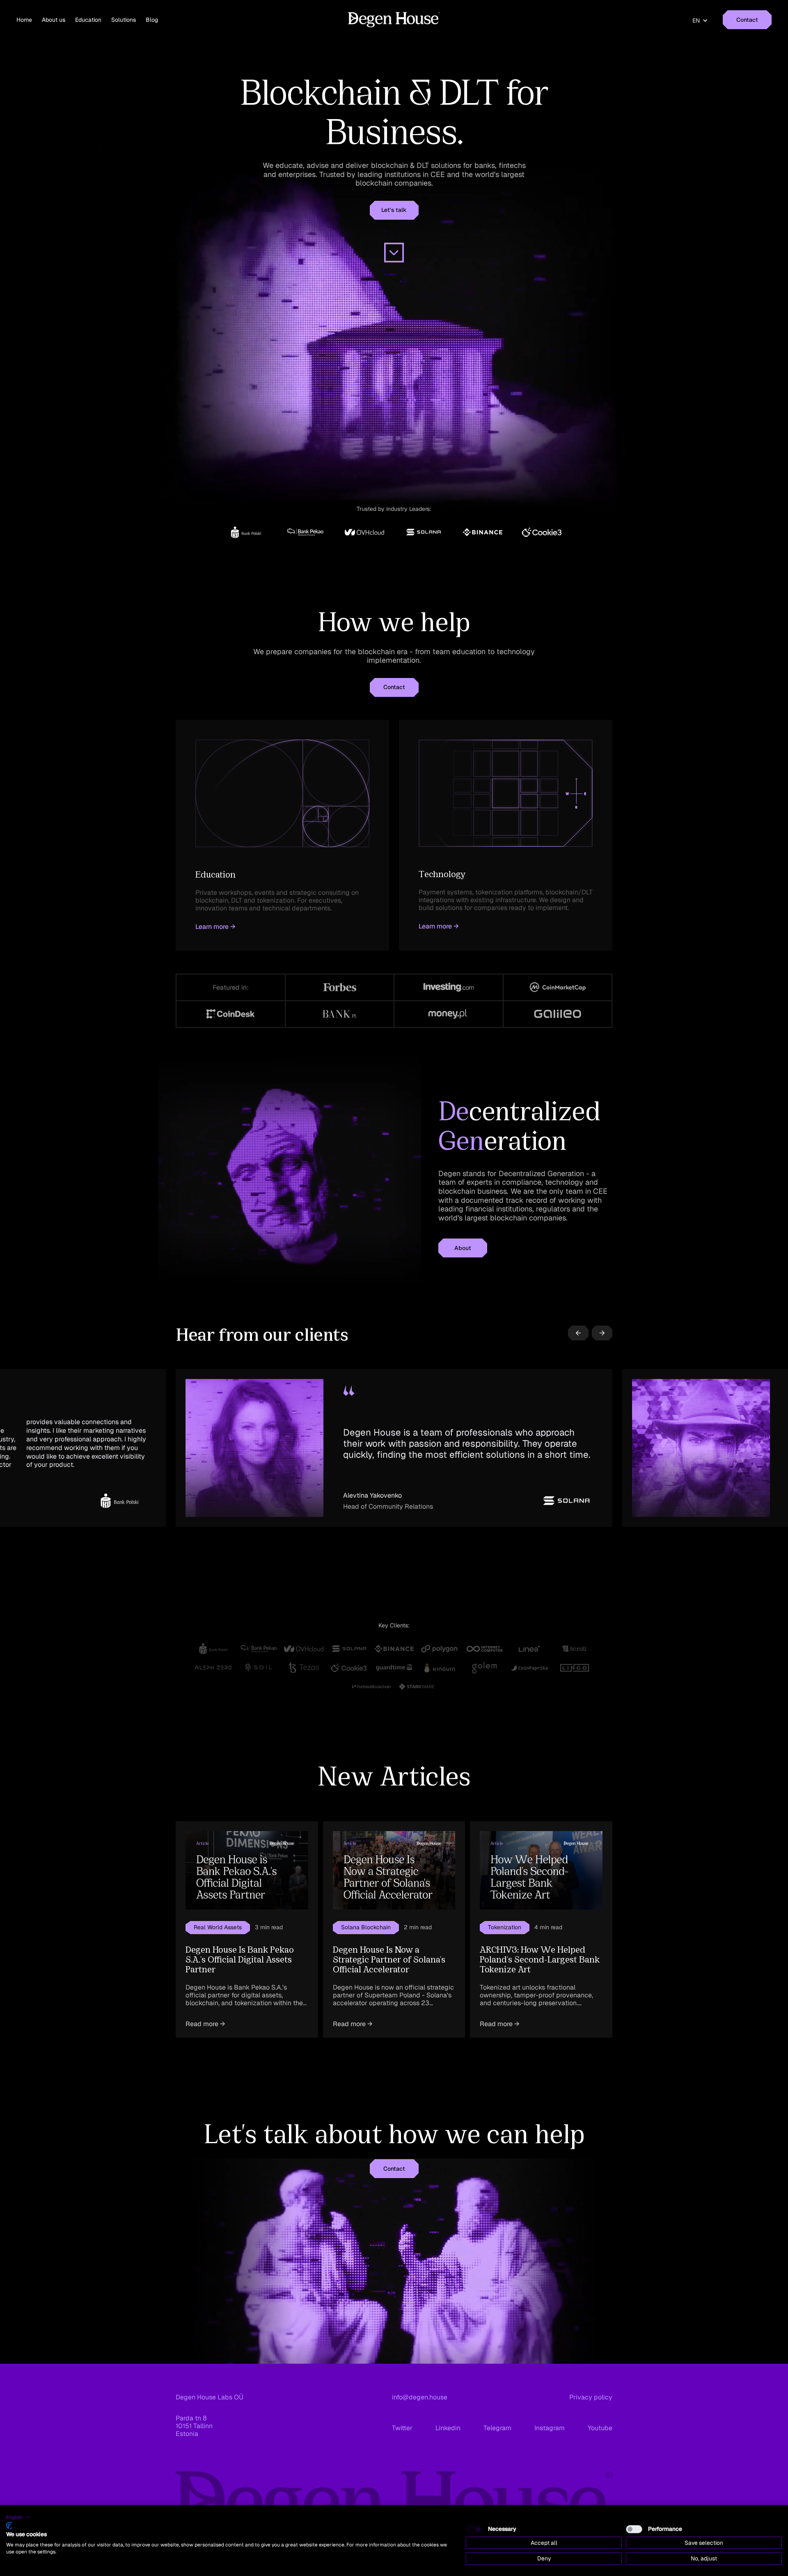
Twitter (402, 2428)
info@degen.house (420, 2397)
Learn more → (215, 927)
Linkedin (448, 2428)
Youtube (600, 2428)
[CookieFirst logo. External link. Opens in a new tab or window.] (9, 2525)
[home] (394, 20)
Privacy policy (591, 2397)
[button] (700, 21)
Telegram (497, 2428)
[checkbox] (474, 2529)
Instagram (550, 2428)
